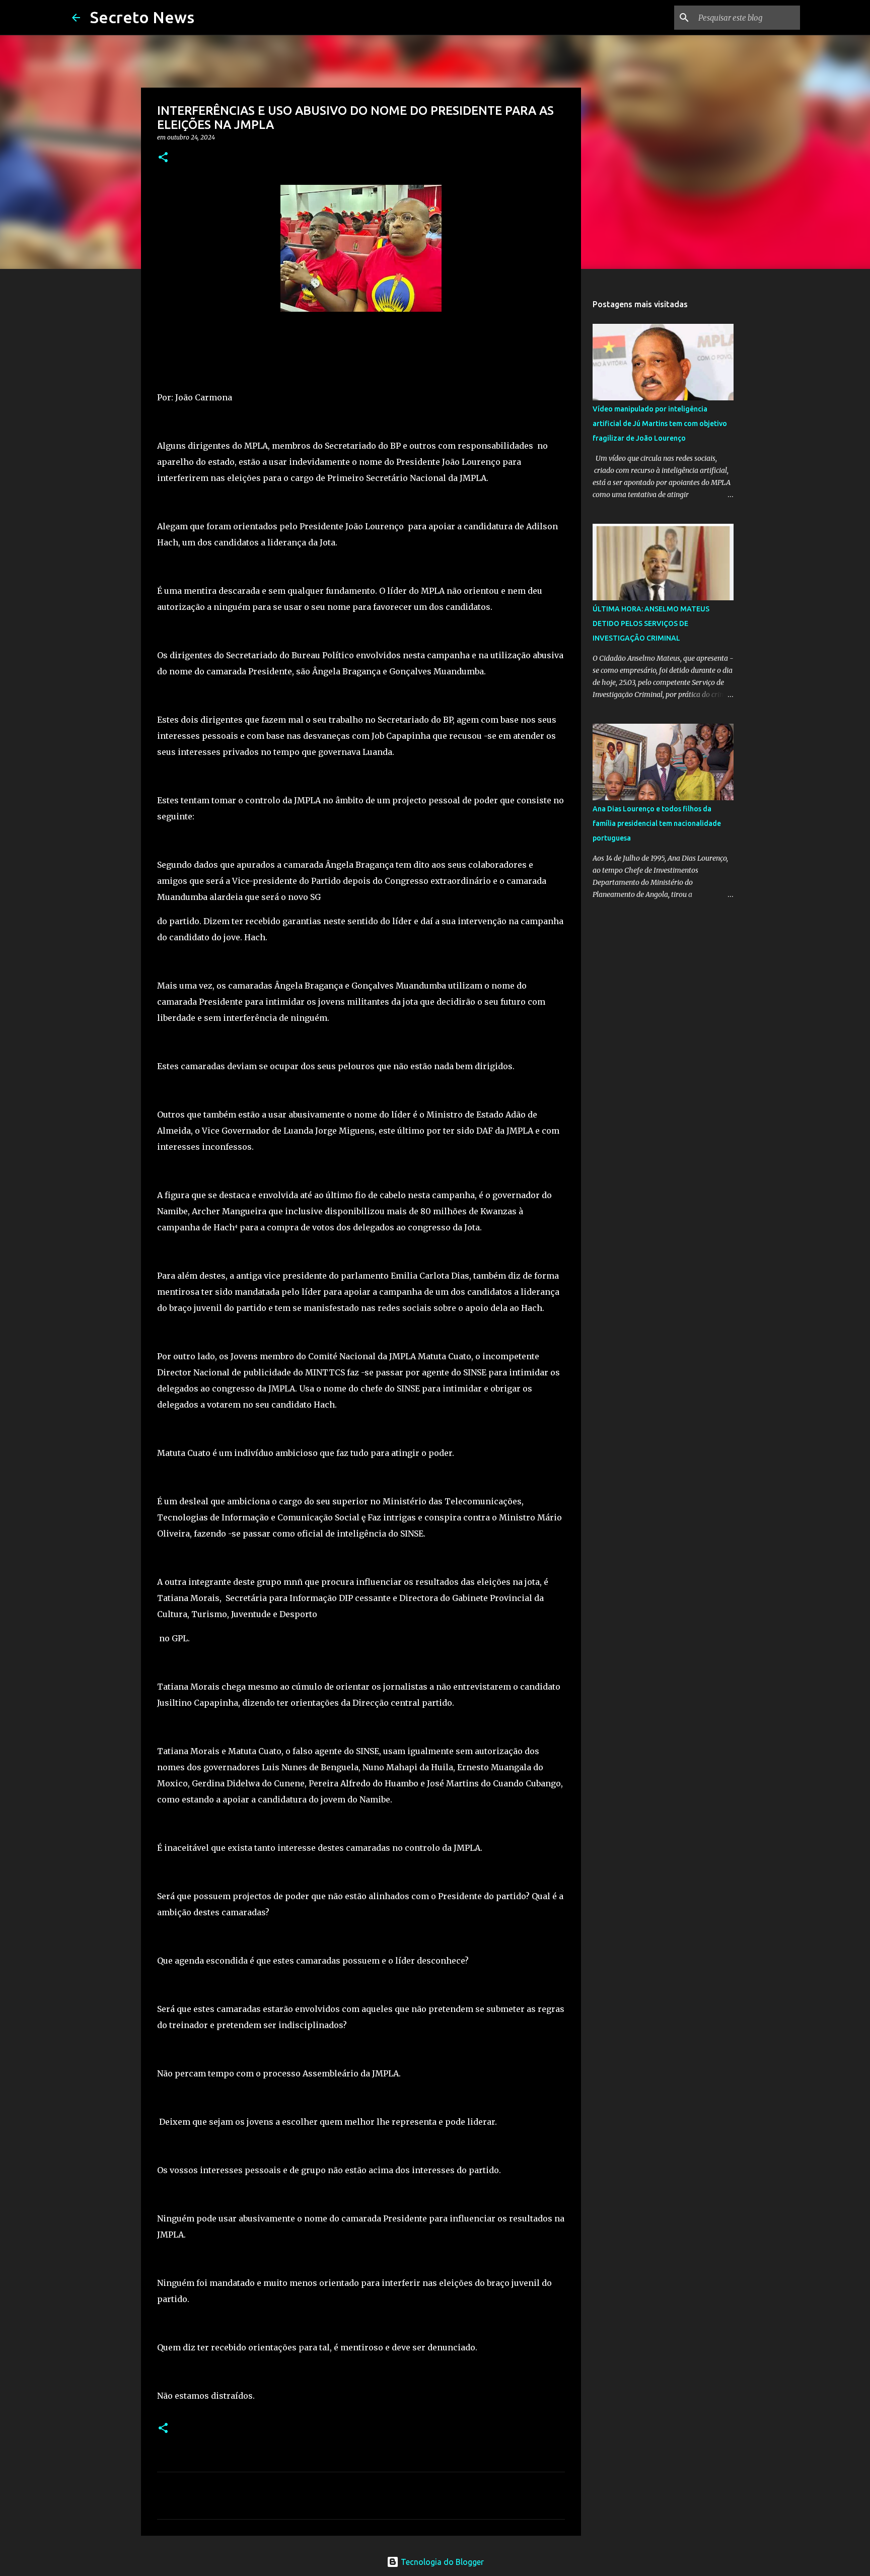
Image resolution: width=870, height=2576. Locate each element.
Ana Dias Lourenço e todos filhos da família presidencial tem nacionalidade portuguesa (657, 823)
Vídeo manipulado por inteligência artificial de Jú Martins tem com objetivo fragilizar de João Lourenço (660, 424)
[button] (163, 158)
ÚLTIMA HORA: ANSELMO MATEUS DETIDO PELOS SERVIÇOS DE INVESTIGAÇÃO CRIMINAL (651, 623)
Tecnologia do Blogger (441, 2562)
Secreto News (142, 17)
